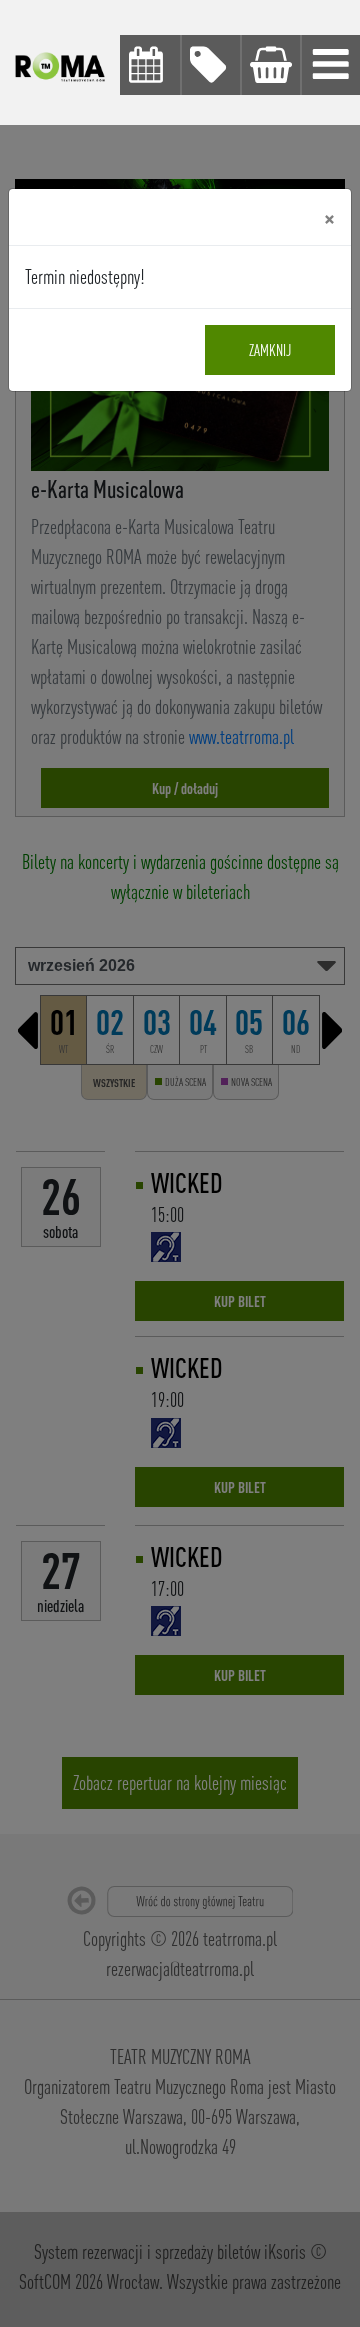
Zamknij (270, 350)
